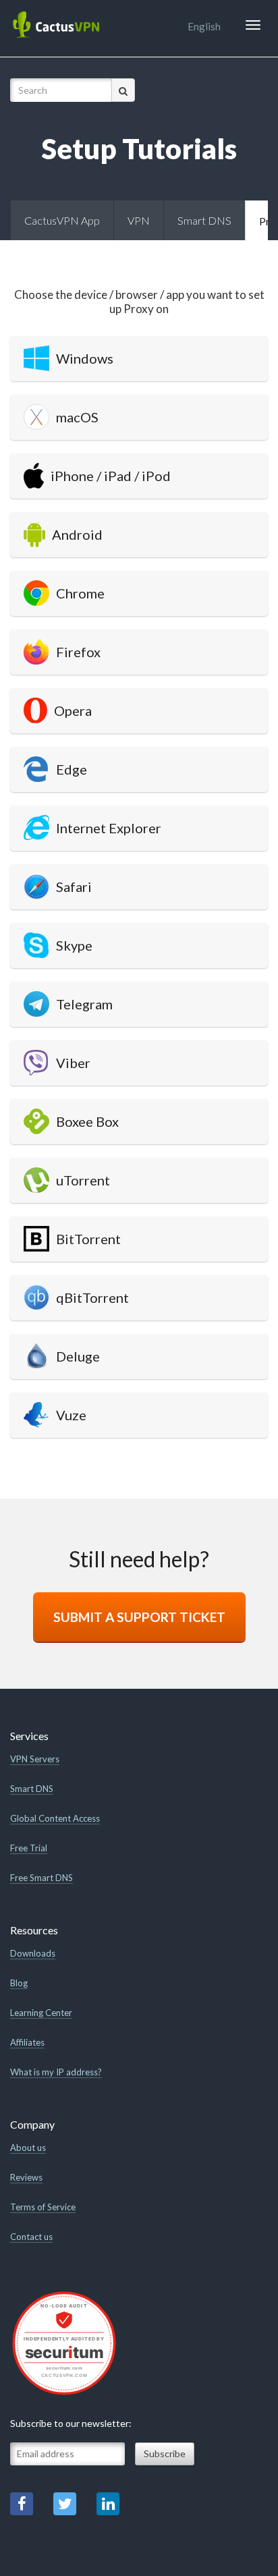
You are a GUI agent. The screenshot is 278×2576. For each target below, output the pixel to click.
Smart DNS (204, 220)
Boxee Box (87, 1121)
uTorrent (83, 1180)
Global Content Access (55, 1818)
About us (28, 2148)
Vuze (71, 1415)
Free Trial (29, 1848)
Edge (72, 769)
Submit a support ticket (139, 1617)
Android (77, 534)
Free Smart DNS (41, 1878)
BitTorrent (88, 1239)
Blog (19, 1983)
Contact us (31, 2237)
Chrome (80, 593)
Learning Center (41, 2013)
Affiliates (27, 2042)
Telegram (84, 1004)
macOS (77, 417)
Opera (73, 710)
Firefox (78, 652)
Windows (85, 358)
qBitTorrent (92, 1297)
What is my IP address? (56, 2072)
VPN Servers (35, 1759)
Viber (73, 1063)
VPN (139, 220)
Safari (74, 887)
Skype (74, 945)
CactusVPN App (62, 220)
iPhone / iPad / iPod (111, 476)
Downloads (33, 1953)
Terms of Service (43, 2207)
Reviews (26, 2177)
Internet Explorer (109, 828)
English (204, 26)
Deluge (78, 1356)
